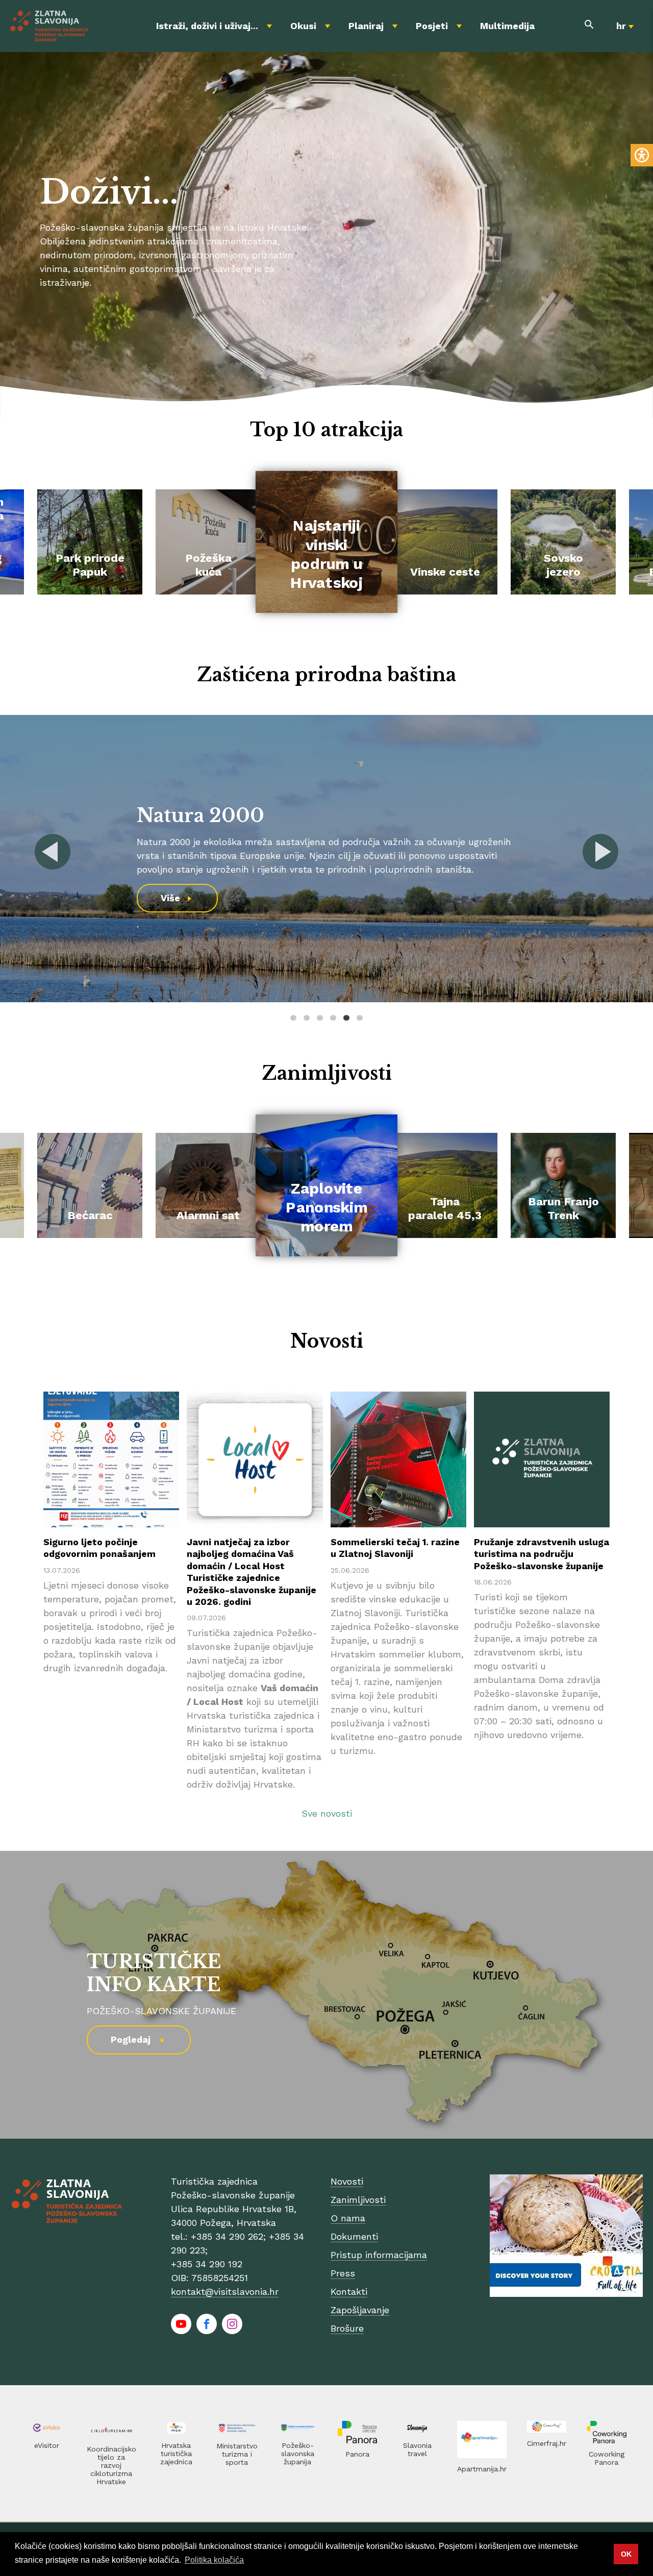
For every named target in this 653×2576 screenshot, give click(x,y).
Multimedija (507, 26)
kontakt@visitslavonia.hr (225, 2292)
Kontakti (349, 2292)
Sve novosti (327, 1813)
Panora (357, 2454)
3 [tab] (320, 1018)
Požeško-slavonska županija (298, 2454)
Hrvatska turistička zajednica (176, 2454)
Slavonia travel (417, 2449)
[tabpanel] (111, 1592)
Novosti (347, 2181)
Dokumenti (354, 2236)
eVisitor (47, 2445)
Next (600, 852)
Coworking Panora (607, 2458)
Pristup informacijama (379, 2255)
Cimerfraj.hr (547, 2443)
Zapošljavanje (360, 2310)
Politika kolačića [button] (214, 2560)
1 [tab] (293, 1018)
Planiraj (366, 26)
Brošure (347, 2328)
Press (343, 2273)
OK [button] (626, 2554)
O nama (348, 2218)
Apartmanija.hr (482, 2469)
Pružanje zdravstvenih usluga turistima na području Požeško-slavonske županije (542, 1554)
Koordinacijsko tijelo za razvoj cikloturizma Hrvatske (111, 2465)
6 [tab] (360, 1018)
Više (488, 898)
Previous (53, 852)
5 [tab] (346, 1018)
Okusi (303, 26)
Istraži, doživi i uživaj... (207, 26)
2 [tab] (307, 1018)
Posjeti (432, 26)
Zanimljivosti (358, 2200)
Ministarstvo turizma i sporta (237, 2454)
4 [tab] (333, 1018)
